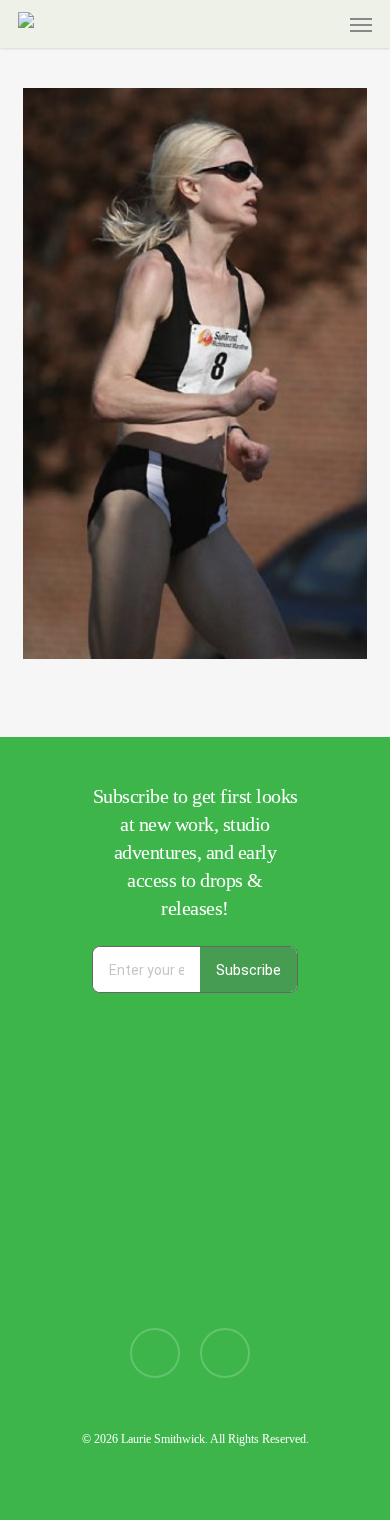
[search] (283, 24)
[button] (361, 24)
